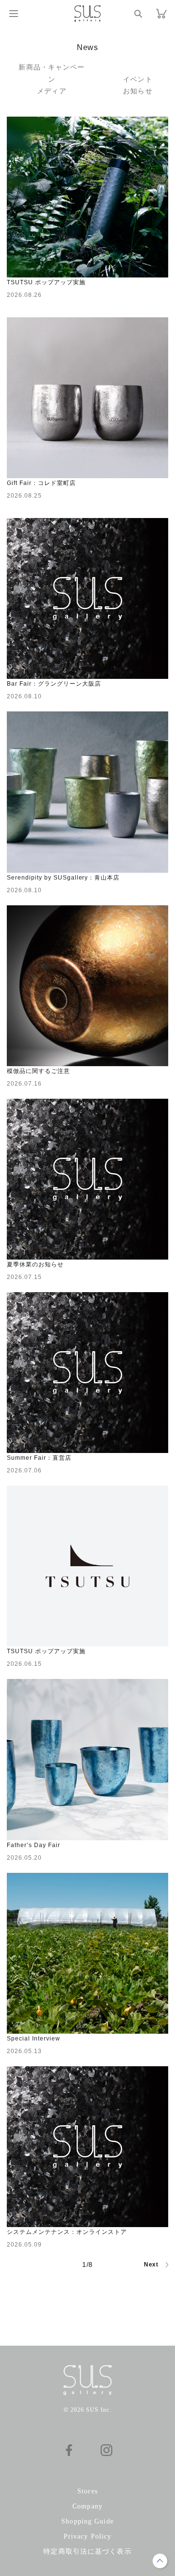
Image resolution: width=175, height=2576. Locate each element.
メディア (52, 91)
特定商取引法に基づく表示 (87, 2551)
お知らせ (138, 91)
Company (87, 2506)
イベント (138, 79)
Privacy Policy (88, 2536)
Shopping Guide (87, 2521)
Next (151, 2265)
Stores (87, 2491)
